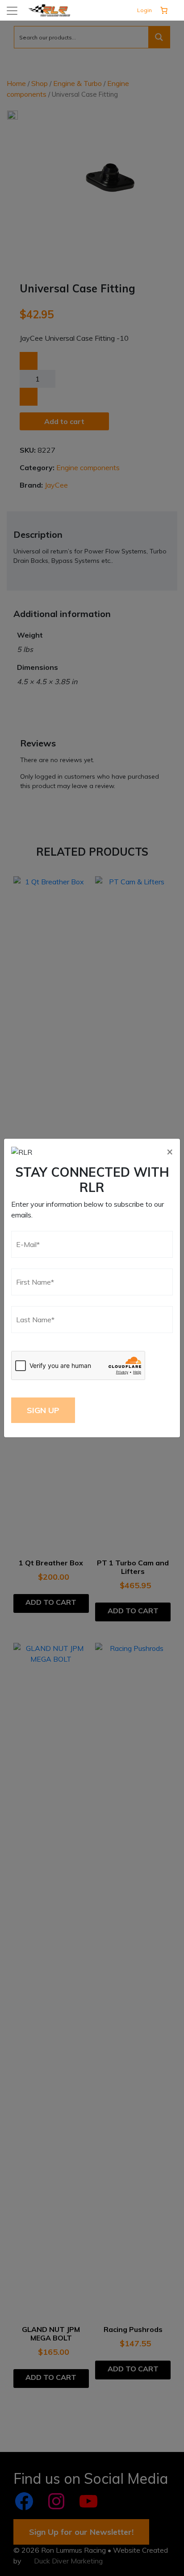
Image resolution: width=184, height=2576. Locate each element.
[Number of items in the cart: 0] (164, 10)
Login (144, 10)
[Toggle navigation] (12, 11)
